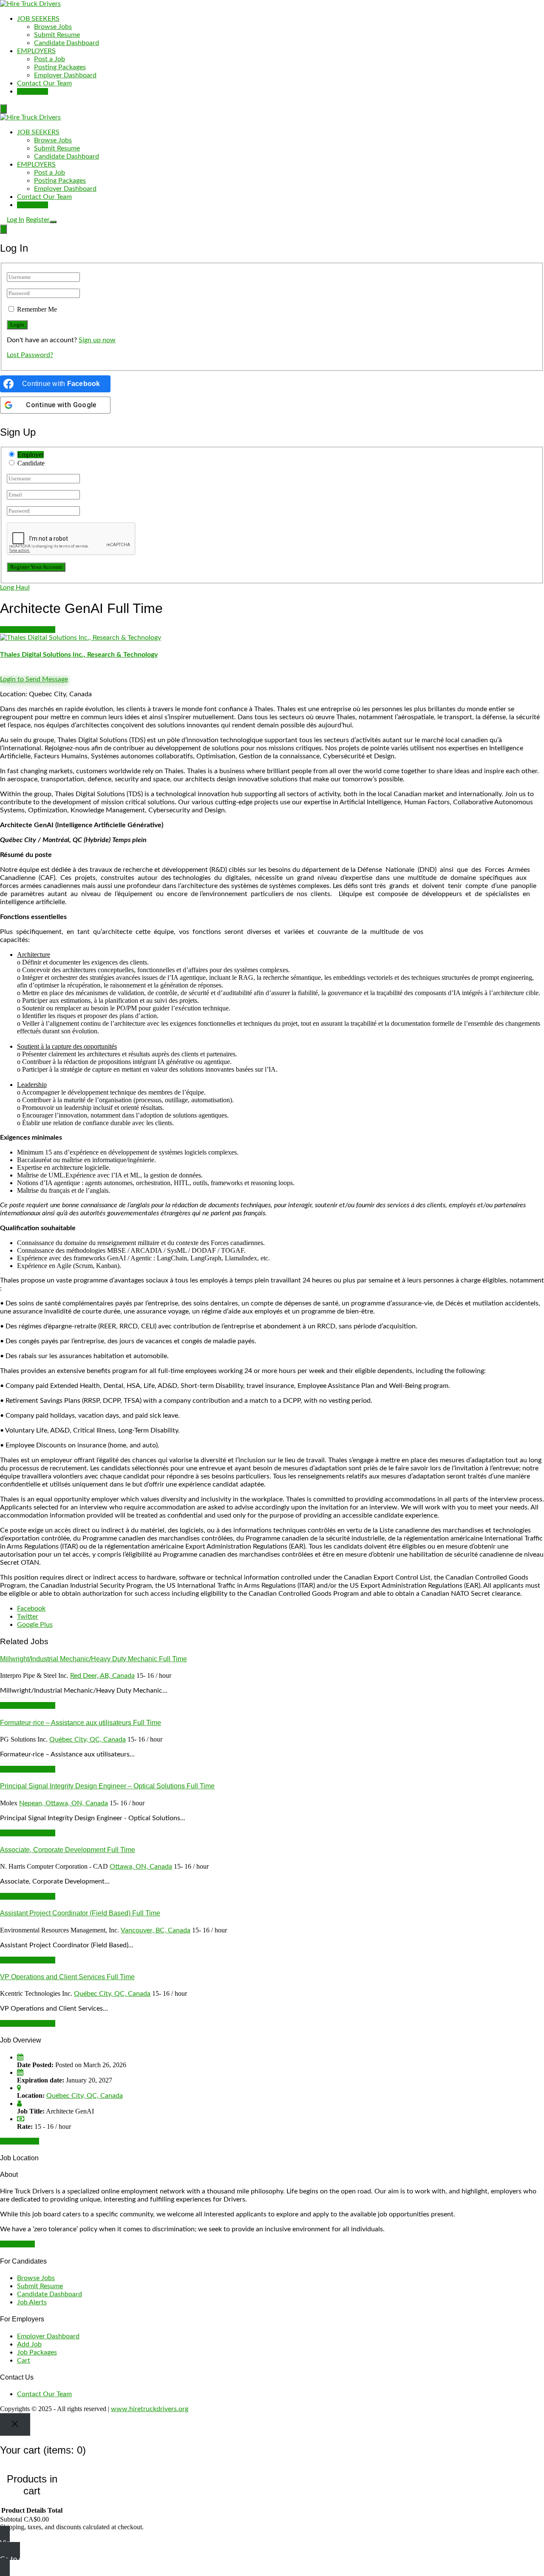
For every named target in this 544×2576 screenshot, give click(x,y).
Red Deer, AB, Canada (102, 1676)
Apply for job (20, 2141)
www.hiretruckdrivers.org (150, 2409)
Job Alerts (32, 2302)
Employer (31, 455)
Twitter (28, 1617)
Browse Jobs (53, 27)
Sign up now (97, 340)
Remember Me (37, 309)
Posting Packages (60, 67)
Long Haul (15, 587)
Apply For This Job (28, 1705)
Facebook (31, 1609)
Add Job (29, 2344)
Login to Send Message (34, 679)
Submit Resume (57, 35)
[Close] (15, 2424)
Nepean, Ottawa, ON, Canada (64, 1803)
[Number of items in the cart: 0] (3, 109)
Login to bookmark (28, 630)
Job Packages (37, 2352)
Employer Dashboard (65, 75)
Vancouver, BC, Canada (156, 1930)
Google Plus (35, 1625)
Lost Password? (30, 355)
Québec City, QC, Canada (88, 1739)
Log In (16, 220)
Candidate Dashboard (67, 43)
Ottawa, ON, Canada (141, 1867)
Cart (24, 2360)
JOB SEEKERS (38, 19)
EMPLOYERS (36, 51)
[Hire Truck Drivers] (30, 4)
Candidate (31, 463)
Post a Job (50, 59)
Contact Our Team (44, 83)
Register (38, 220)
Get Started (17, 2244)
